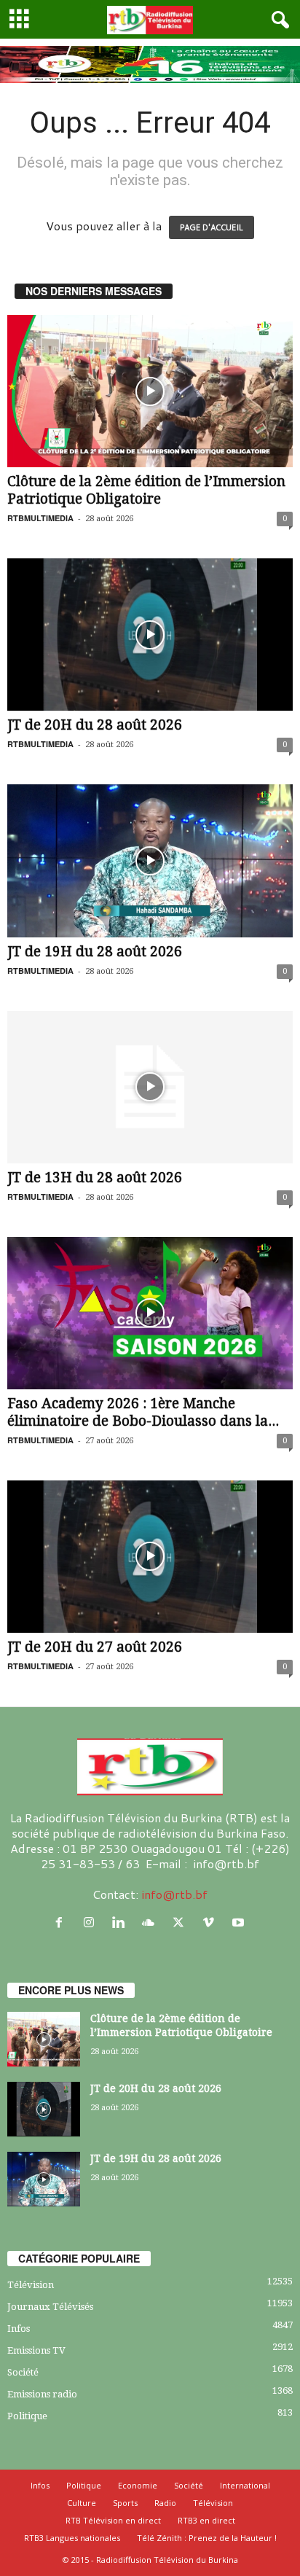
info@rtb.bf (174, 1894)
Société (23, 2372)
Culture (82, 2503)
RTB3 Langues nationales (72, 2538)
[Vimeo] (212, 1923)
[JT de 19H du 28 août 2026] (150, 860)
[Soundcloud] (152, 1923)
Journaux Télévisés (50, 2307)
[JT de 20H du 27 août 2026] (150, 1557)
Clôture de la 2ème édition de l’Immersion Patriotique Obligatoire (146, 490)
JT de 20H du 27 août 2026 (95, 1647)
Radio (165, 2503)
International (245, 2485)
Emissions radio (42, 2394)
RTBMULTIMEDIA (40, 518)
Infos (19, 2329)
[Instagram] (92, 1923)
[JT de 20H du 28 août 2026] (150, 635)
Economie (138, 2485)
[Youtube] (240, 1923)
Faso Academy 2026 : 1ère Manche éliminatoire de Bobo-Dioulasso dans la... (143, 1412)
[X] (182, 1923)
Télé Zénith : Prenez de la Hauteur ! (207, 2538)
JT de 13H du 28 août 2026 (95, 1178)
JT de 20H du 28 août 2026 (95, 725)
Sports (125, 2503)
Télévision (31, 2285)
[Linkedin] (122, 1923)
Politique (27, 2416)
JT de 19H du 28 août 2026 (95, 952)
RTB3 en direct (206, 2520)
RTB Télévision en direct (113, 2520)
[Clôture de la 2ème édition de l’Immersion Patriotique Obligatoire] (150, 391)
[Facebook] (62, 1923)
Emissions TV (36, 2350)
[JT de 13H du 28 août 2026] (150, 1087)
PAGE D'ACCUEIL (212, 227)
